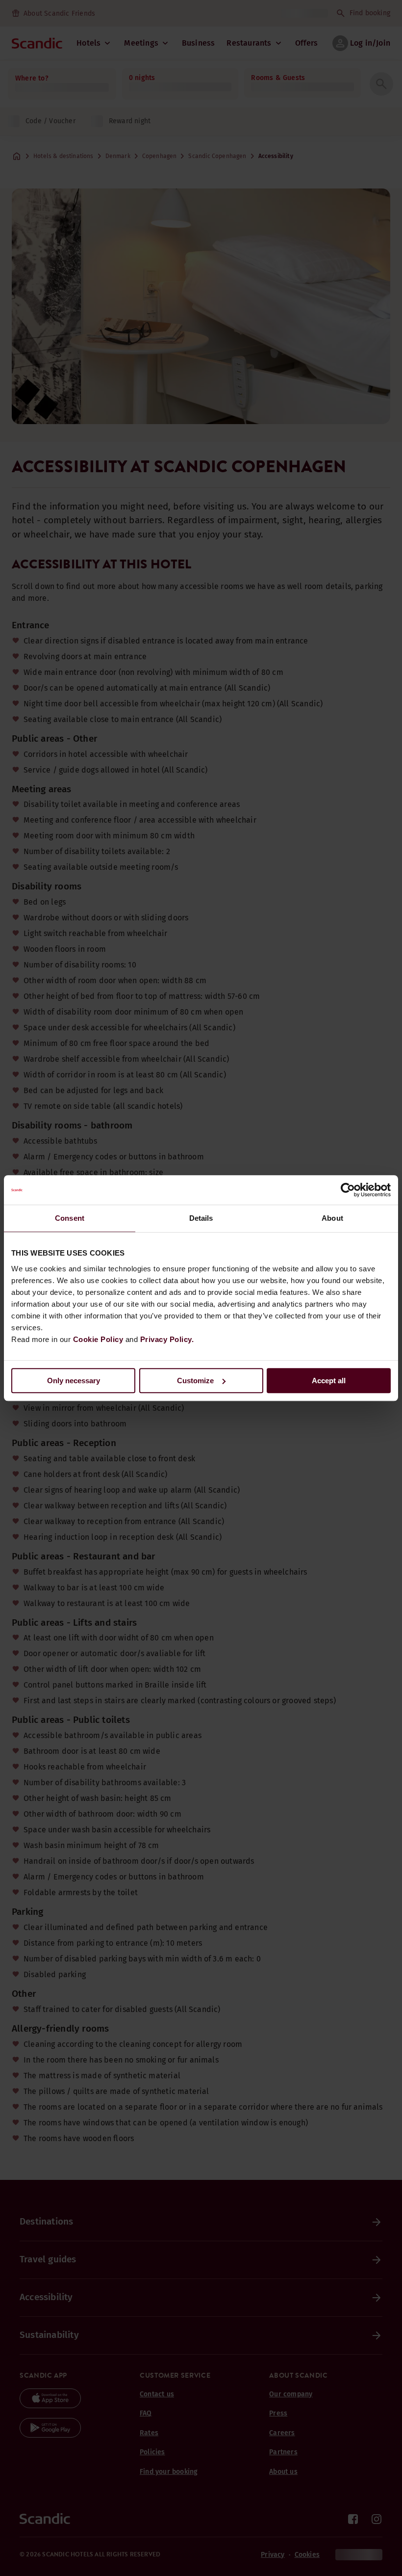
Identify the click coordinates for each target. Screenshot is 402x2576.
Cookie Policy (98, 1339)
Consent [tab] (70, 1218)
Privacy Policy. (167, 1339)
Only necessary (74, 1381)
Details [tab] (201, 1218)
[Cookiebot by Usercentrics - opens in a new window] (348, 1190)
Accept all (329, 1381)
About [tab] (332, 1218)
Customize (195, 1381)
